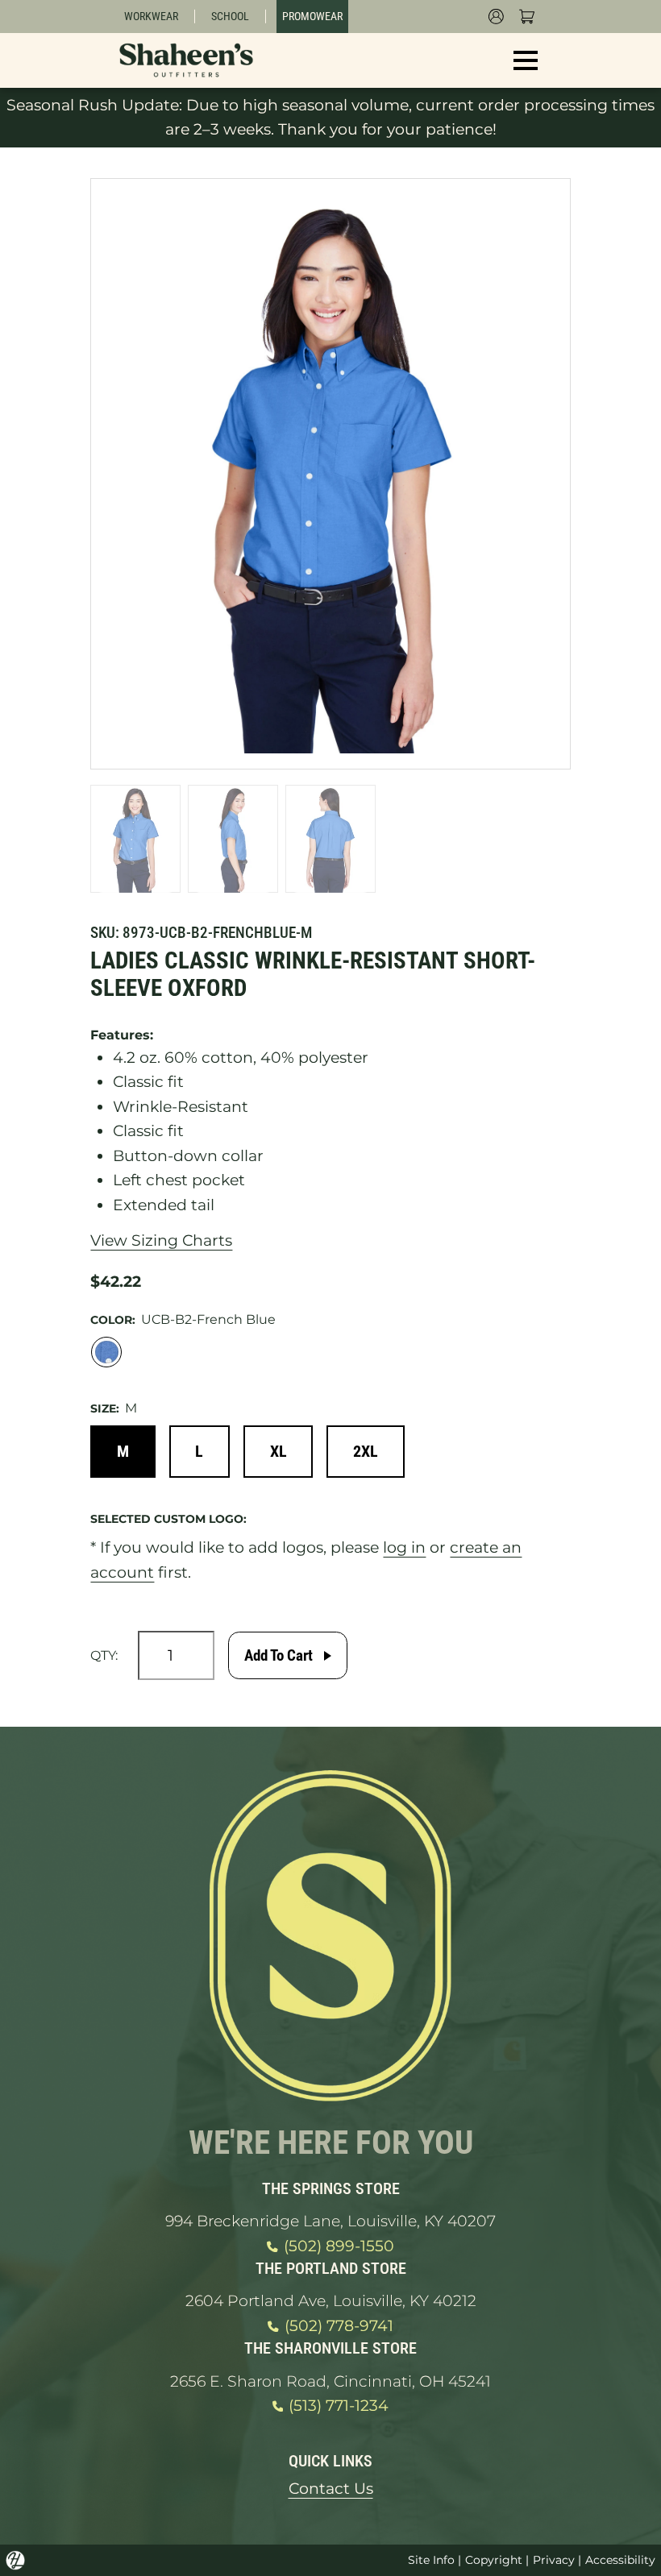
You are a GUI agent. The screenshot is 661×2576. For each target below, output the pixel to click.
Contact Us (331, 2489)
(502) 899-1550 (339, 2246)
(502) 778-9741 (339, 2326)
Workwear (151, 16)
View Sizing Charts (161, 1240)
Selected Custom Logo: (168, 1519)
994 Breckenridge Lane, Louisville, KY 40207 (330, 2221)
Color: (113, 1320)
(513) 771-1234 (339, 2406)
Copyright (494, 2560)
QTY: (104, 1655)
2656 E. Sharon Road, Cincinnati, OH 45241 (330, 2381)
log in (404, 1547)
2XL (366, 1451)
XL (279, 1451)
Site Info (431, 2560)
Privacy (554, 2560)
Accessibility (620, 2560)
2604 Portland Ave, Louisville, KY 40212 (331, 2301)
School (230, 16)
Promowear (312, 16)
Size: (105, 1408)
